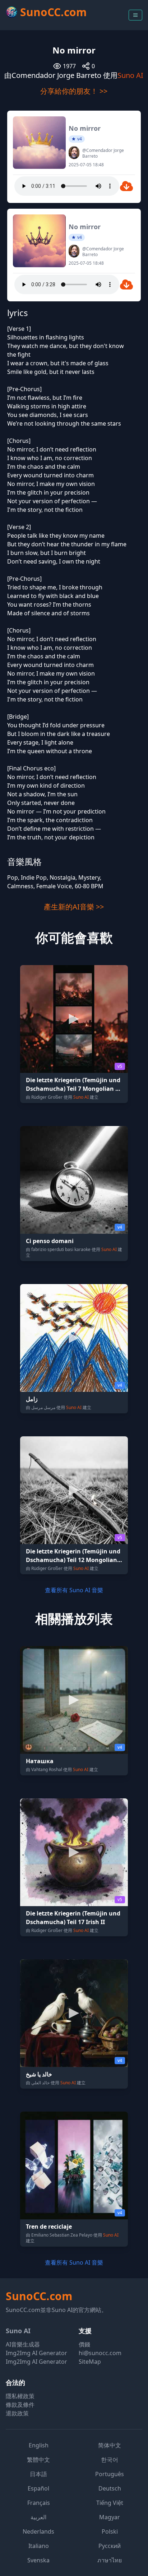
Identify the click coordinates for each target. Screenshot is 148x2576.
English (39, 2445)
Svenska (38, 2560)
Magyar (110, 2517)
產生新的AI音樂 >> (74, 907)
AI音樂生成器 (23, 2344)
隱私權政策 (20, 2396)
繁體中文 (38, 2460)
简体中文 (110, 2445)
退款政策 (17, 2413)
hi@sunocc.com (100, 2353)
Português (110, 2474)
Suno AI (130, 75)
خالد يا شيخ (39, 2074)
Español (38, 2488)
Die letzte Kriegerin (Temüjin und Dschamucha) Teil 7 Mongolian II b (73, 1089)
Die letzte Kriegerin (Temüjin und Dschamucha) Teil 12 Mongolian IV (73, 1560)
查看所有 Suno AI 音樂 (74, 1590)
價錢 (84, 2344)
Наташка (40, 1761)
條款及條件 (20, 2405)
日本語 (38, 2474)
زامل (32, 1399)
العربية (38, 2517)
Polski (110, 2531)
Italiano (39, 2546)
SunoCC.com (39, 2296)
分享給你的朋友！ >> (74, 91)
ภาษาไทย (110, 2560)
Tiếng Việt (110, 2503)
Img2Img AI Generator (36, 2353)
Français (39, 2503)
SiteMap (90, 2362)
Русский (110, 2546)
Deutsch (110, 2488)
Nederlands (38, 2531)
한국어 (110, 2460)
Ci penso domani (50, 1241)
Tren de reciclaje (49, 2227)
